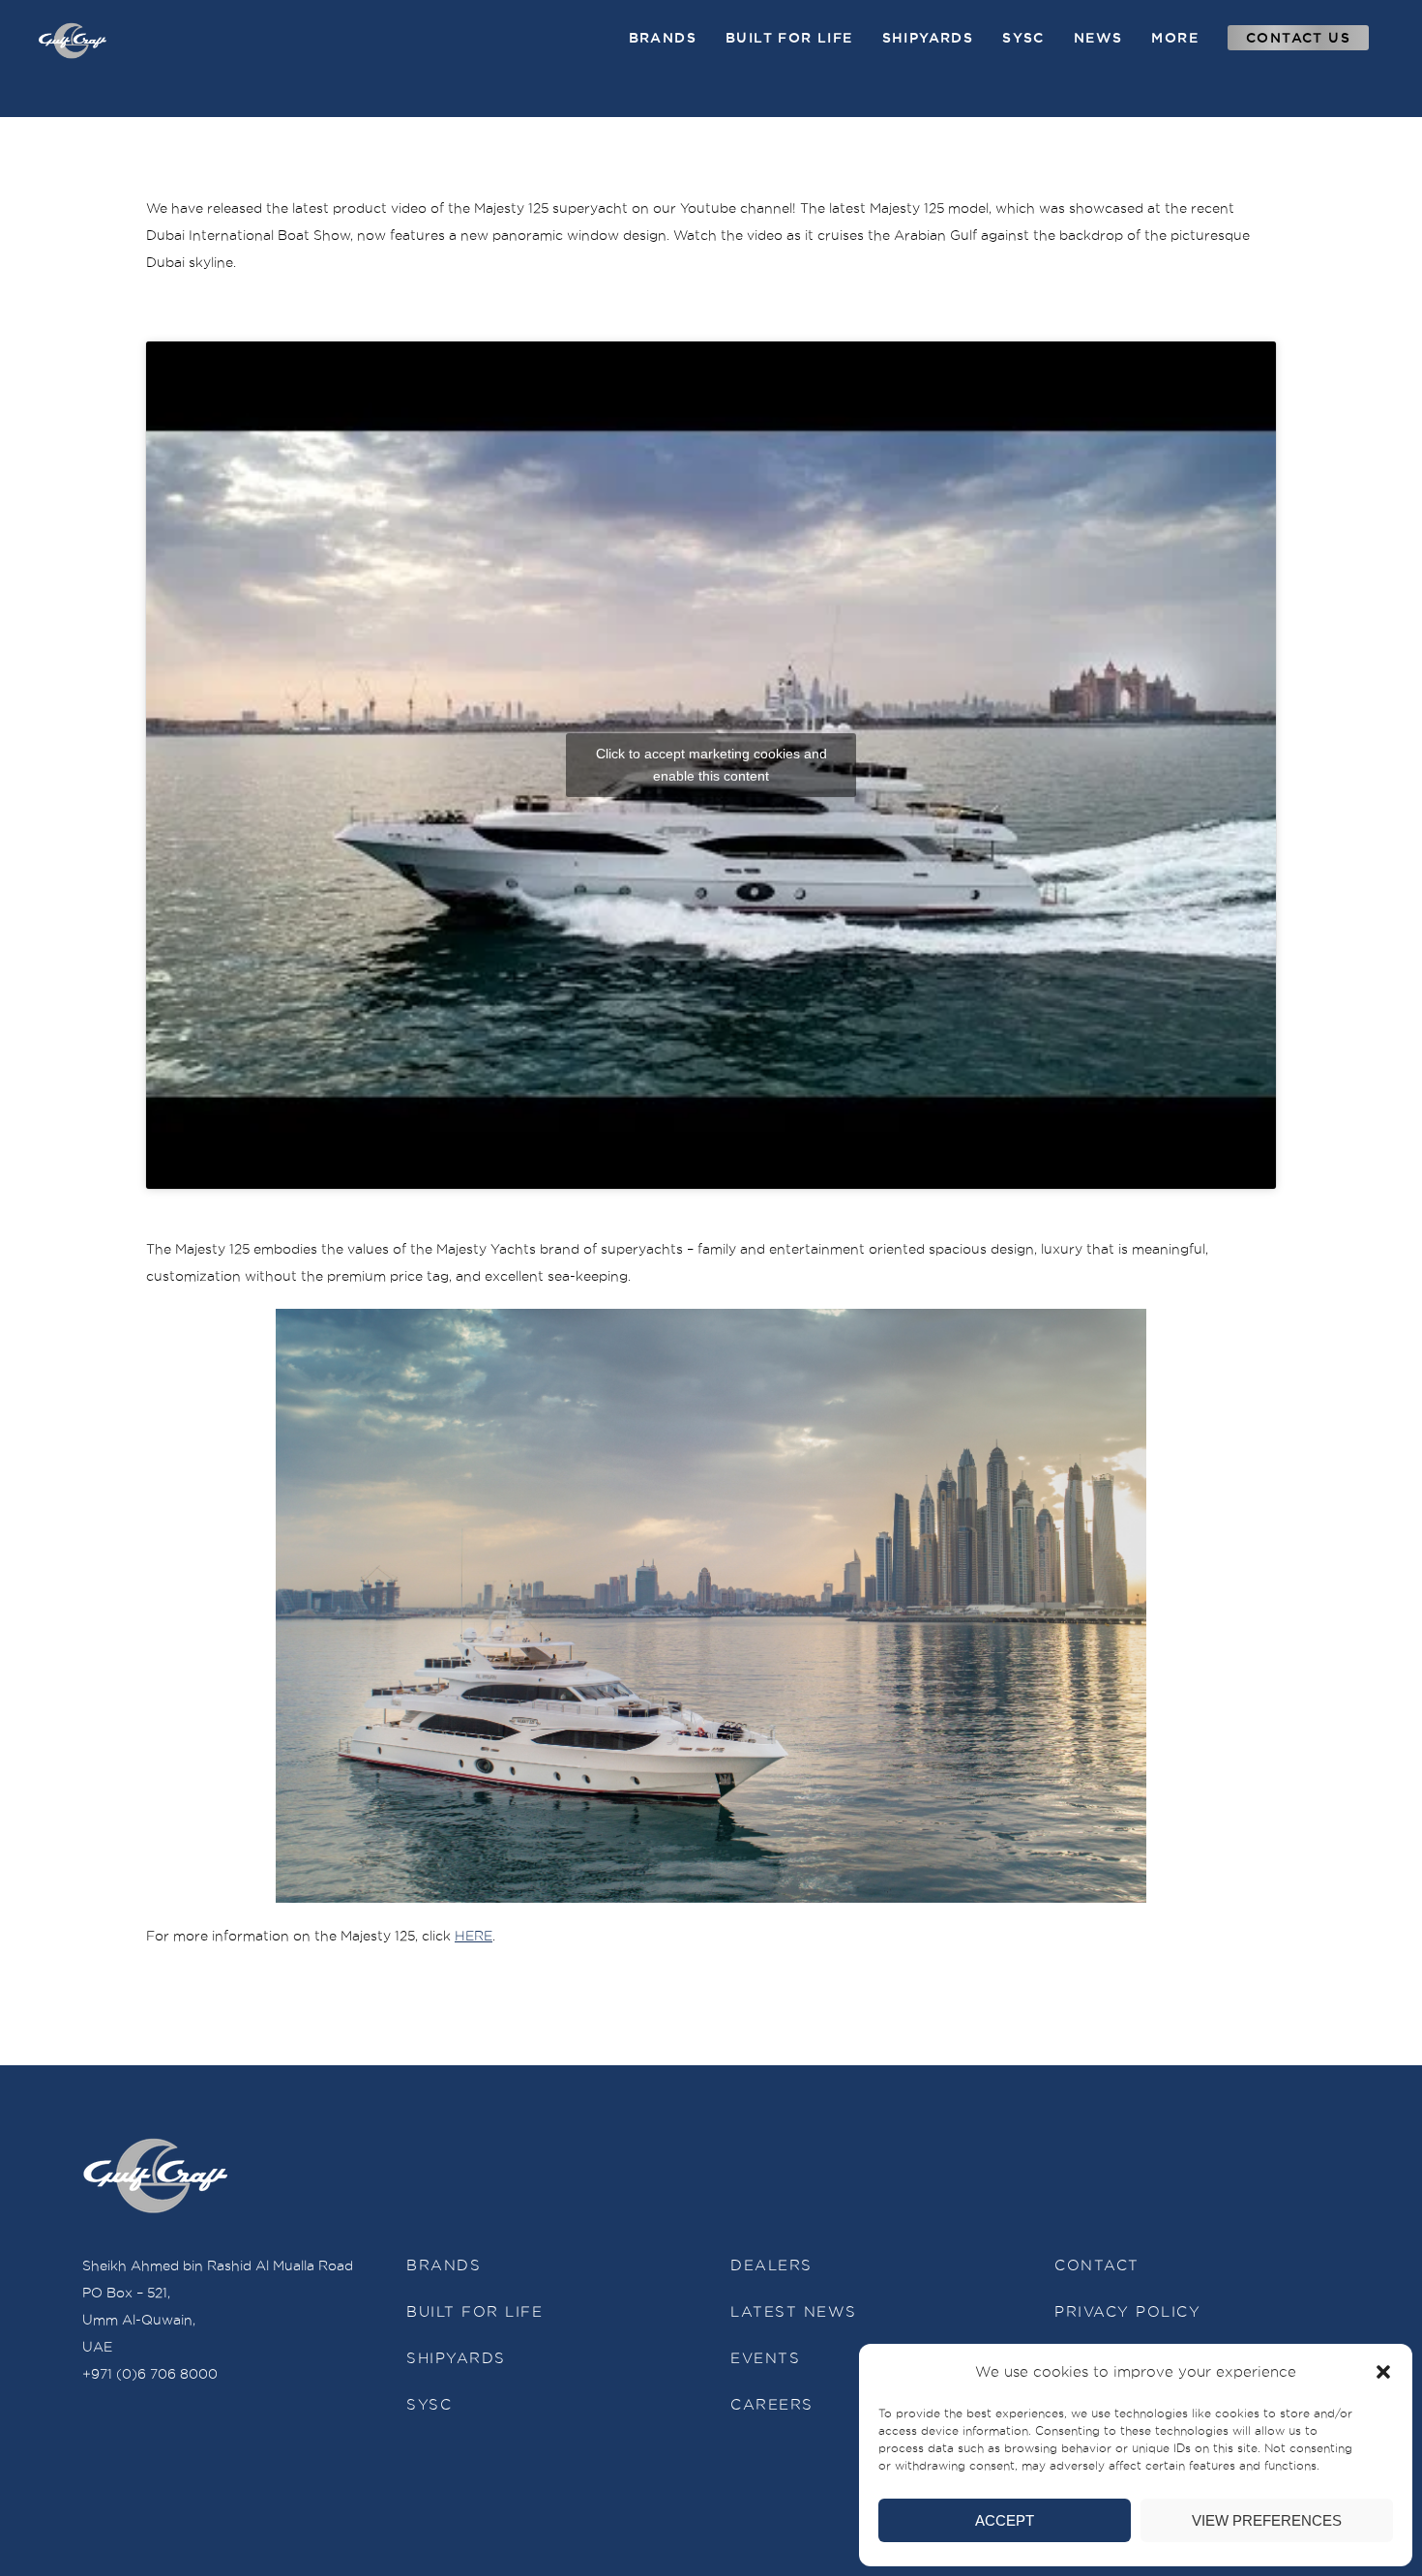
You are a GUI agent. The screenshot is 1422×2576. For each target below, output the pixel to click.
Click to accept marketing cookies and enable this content (711, 765)
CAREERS (772, 2405)
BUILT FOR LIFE (474, 2312)
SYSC (429, 2405)
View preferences (1267, 2520)
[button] (1383, 2372)
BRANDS (444, 2265)
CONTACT (1097, 2265)
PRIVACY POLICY (1127, 2312)
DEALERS (771, 2265)
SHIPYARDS (456, 2358)
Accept (1005, 2520)
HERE (474, 1936)
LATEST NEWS (794, 2312)
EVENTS (765, 2358)
